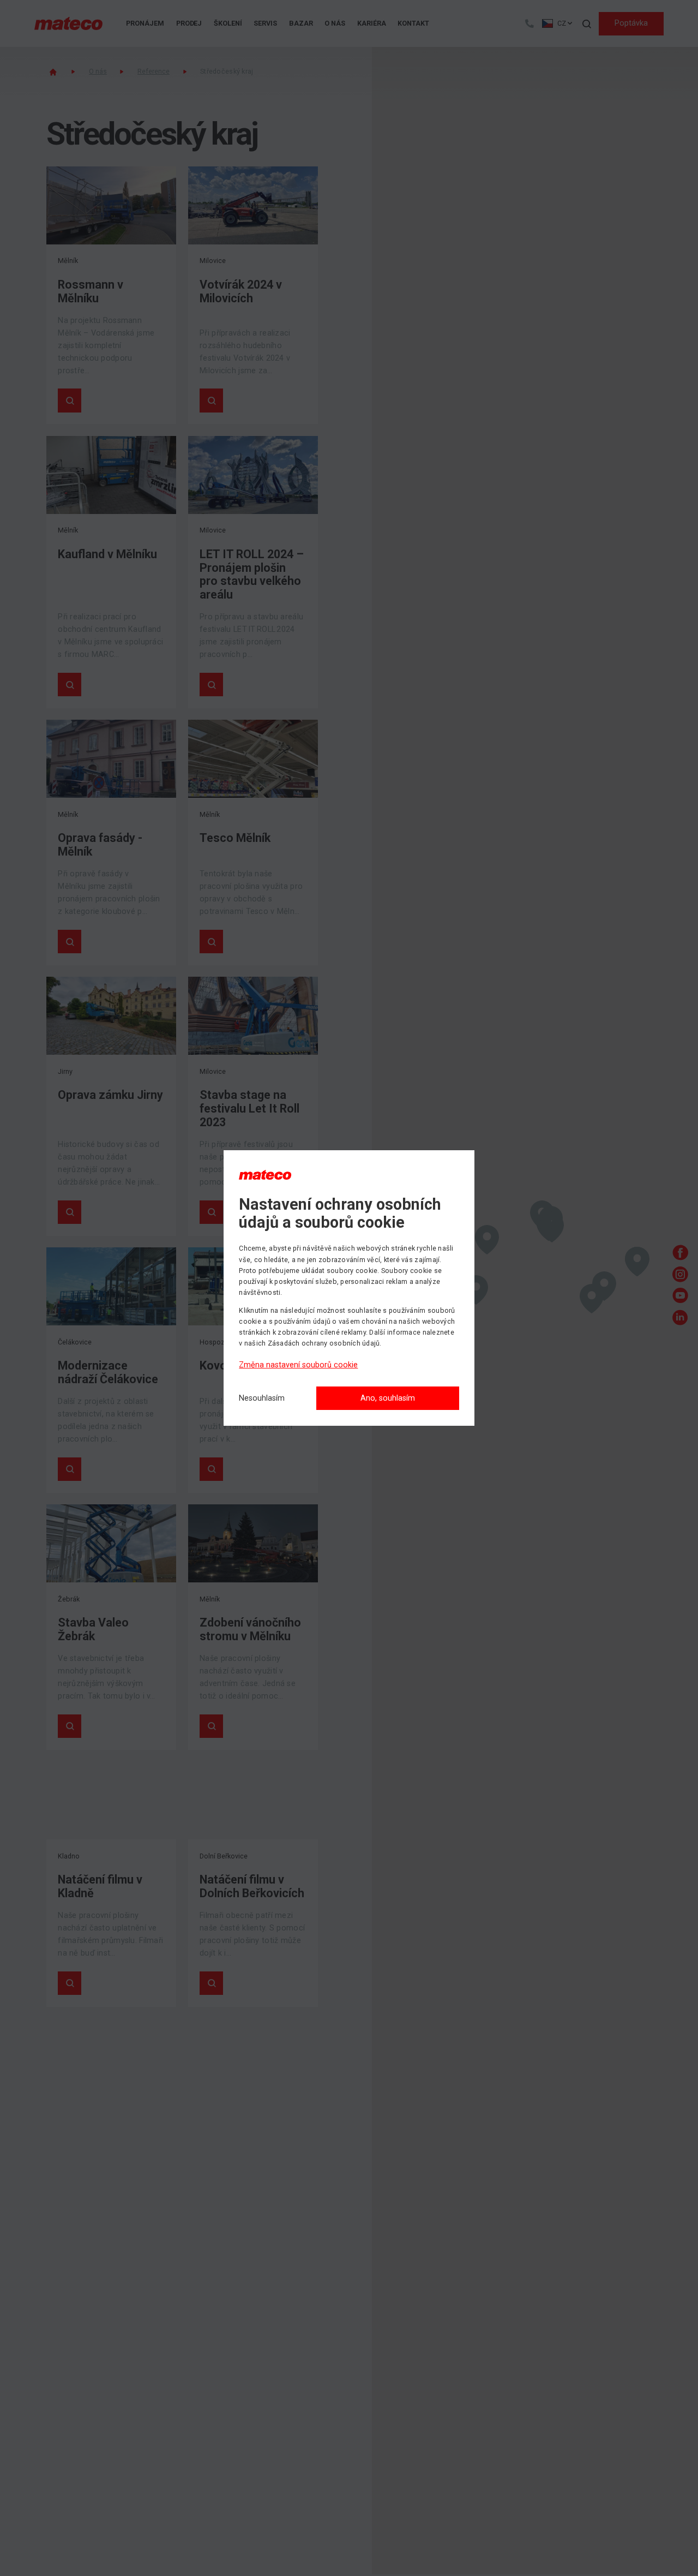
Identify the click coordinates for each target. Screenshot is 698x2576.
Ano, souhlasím (388, 1398)
